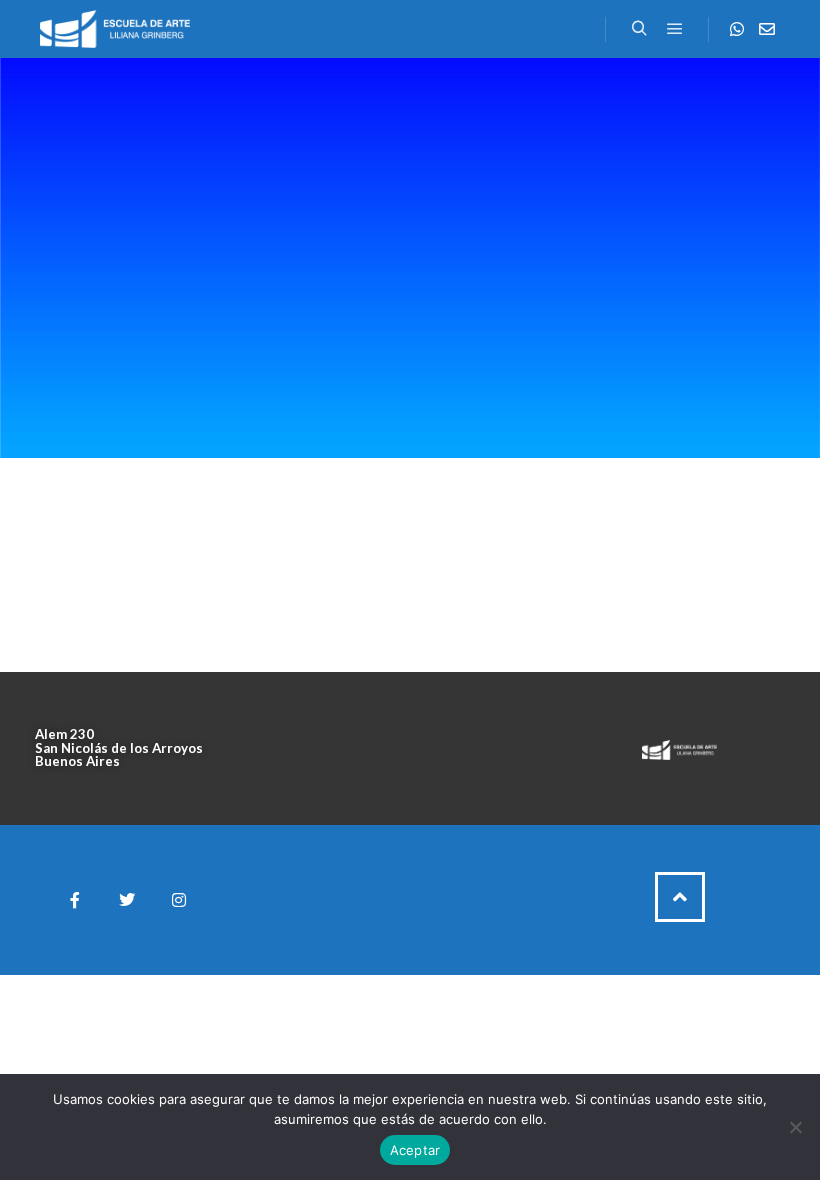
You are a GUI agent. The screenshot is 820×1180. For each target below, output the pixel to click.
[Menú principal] (675, 29)
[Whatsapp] (737, 29)
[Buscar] (639, 29)
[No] (795, 1127)
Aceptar (415, 1150)
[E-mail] (767, 29)
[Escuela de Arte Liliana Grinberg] (115, 29)
